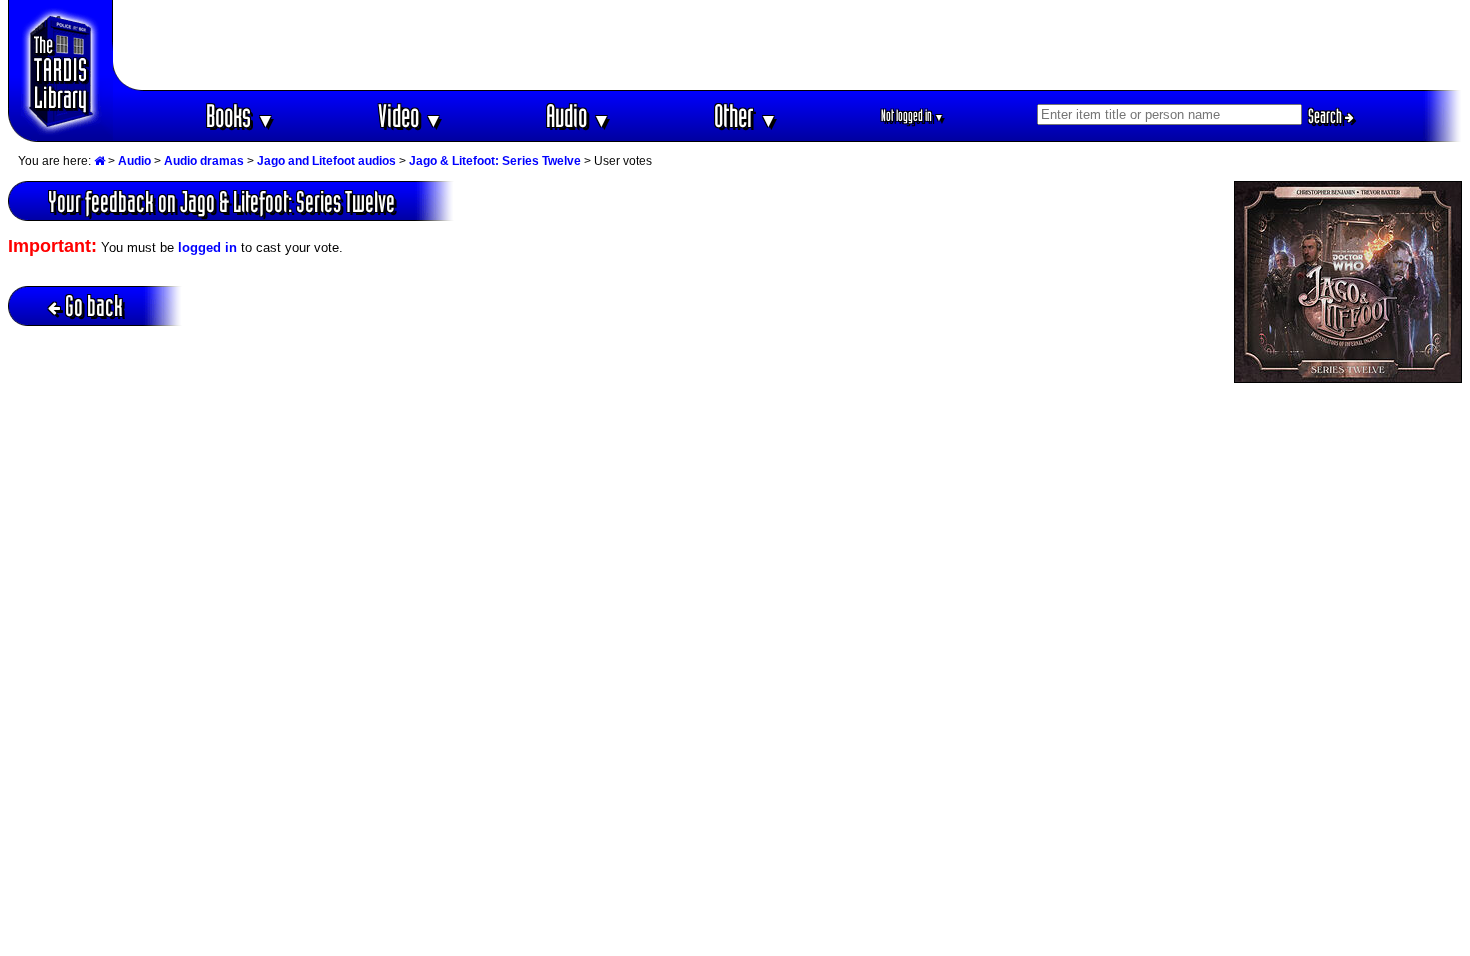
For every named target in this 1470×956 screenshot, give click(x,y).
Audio (578, 115)
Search (1326, 116)
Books (240, 115)
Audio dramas (204, 161)
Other (746, 115)
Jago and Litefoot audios (326, 161)
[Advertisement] (788, 45)
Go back (94, 305)
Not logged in (912, 115)
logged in (207, 247)
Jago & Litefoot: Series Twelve (495, 161)
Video (410, 115)
